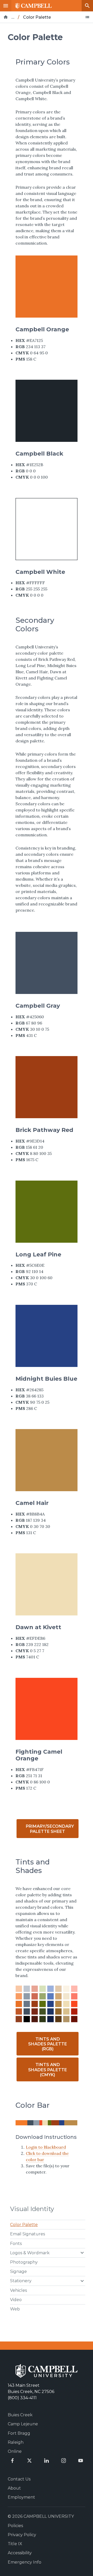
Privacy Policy (22, 2535)
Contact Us (19, 2479)
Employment (21, 2497)
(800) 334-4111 (22, 2398)
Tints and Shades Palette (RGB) (48, 2044)
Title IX (15, 2544)
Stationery (21, 2281)
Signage (18, 2271)
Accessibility (20, 2553)
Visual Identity (32, 2209)
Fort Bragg (19, 2433)
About (14, 2488)
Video (16, 2300)
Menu (6, 6)
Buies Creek (20, 2415)
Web (15, 2309)
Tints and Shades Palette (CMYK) (48, 2070)
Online (15, 2451)
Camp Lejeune (23, 2424)
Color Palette (24, 2225)
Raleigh (16, 2442)
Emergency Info (25, 2562)
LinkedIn (47, 2461)
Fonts (16, 2244)
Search (87, 6)
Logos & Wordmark (30, 2253)
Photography (24, 2262)
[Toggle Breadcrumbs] (87, 17)
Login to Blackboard (46, 2147)
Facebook (12, 2461)
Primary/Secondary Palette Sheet (50, 1829)
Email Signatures (28, 2234)
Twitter (29, 2461)
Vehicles (18, 2290)
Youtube (81, 2461)
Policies (15, 2526)
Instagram (64, 2461)
